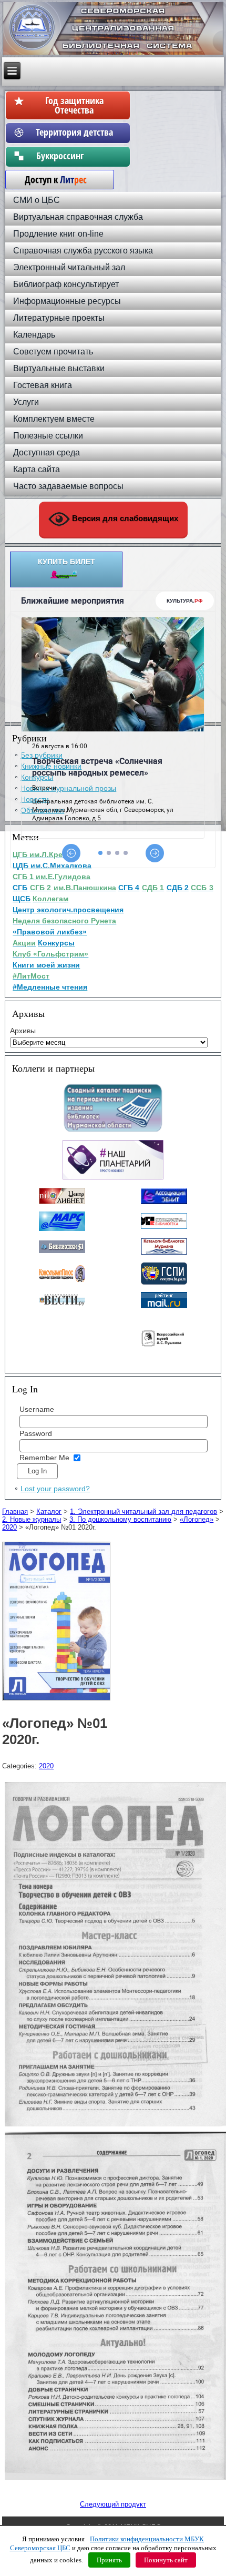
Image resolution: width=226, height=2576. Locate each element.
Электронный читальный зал (69, 267)
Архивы (23, 1031)
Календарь (34, 335)
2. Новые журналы (32, 1519)
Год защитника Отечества (74, 105)
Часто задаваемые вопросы (68, 486)
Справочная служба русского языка (83, 251)
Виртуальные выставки (59, 368)
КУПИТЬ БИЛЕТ (66, 562)
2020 (9, 1527)
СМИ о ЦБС (37, 200)
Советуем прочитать (53, 352)
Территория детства (74, 132)
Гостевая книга (43, 385)
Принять (109, 2560)
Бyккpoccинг (74, 156)
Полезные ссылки (48, 436)
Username (37, 1409)
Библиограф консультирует (66, 284)
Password (36, 1433)
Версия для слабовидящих (124, 518)
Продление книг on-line (58, 234)
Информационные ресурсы (67, 301)
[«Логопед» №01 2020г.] (58, 1701)
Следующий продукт (113, 2504)
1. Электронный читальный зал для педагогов (143, 1511)
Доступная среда (47, 452)
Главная (15, 1511)
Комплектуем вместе (54, 419)
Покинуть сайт (166, 2560)
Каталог (49, 1511)
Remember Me (44, 1458)
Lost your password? (55, 1489)
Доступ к (50, 179)
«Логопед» (197, 1519)
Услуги (26, 402)
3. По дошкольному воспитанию (120, 1519)
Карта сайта (37, 469)
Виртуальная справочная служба (78, 217)
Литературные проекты (59, 318)
